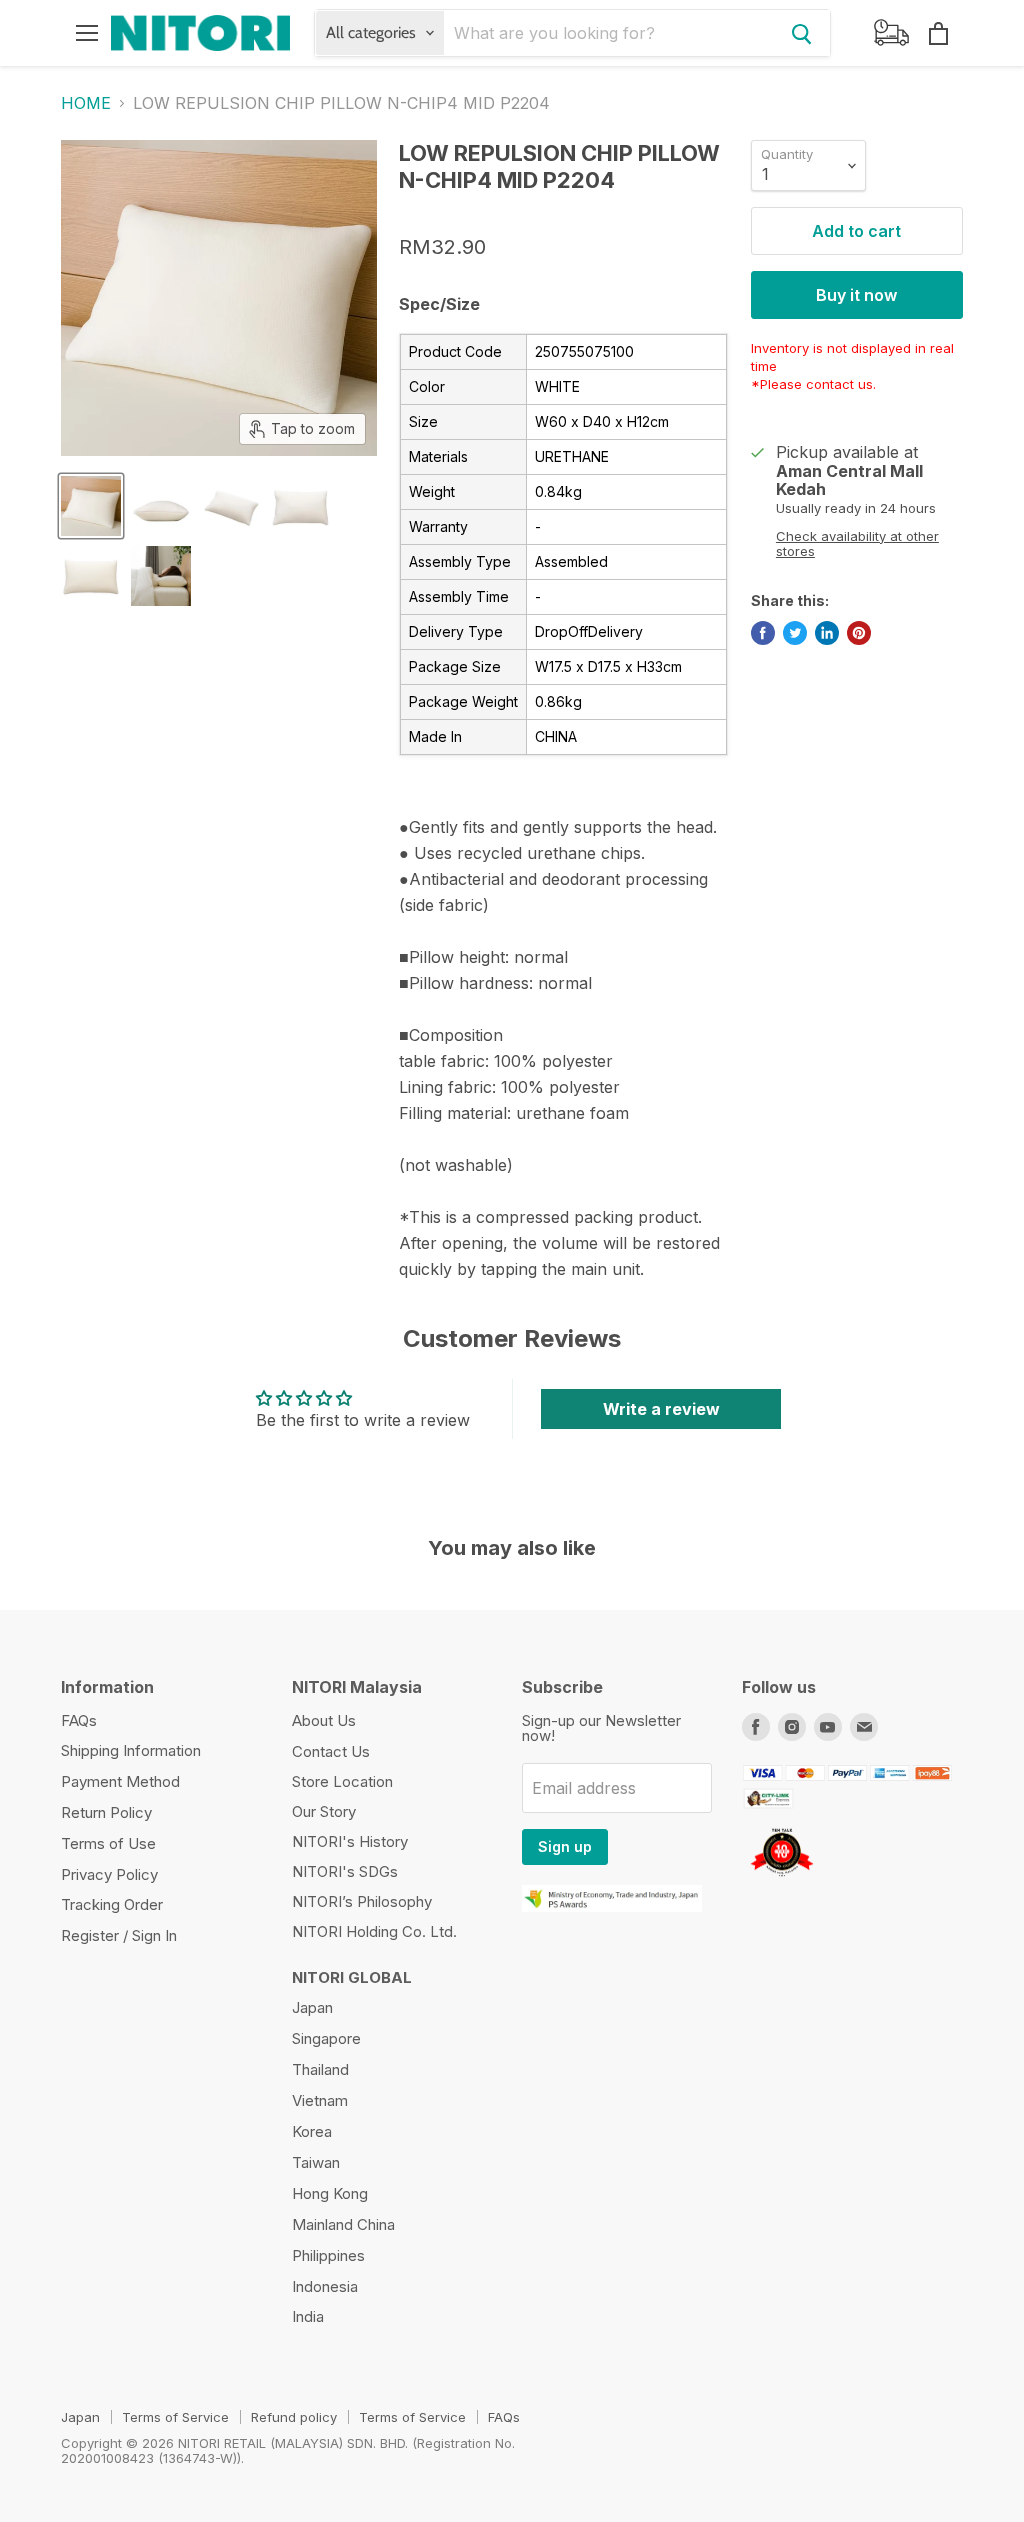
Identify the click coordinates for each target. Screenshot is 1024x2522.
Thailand (320, 2069)
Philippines (328, 2255)
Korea (312, 2131)
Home (86, 103)
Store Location (342, 1781)
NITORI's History (350, 1841)
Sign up (565, 1846)
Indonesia (325, 2286)
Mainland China (343, 2224)
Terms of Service (175, 2417)
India (308, 2316)
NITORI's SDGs (345, 1871)
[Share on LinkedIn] (827, 633)
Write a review (661, 1409)
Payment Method (120, 1781)
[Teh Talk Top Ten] (782, 1879)
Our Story (324, 1811)
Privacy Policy (109, 1874)
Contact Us (331, 1751)
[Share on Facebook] (763, 633)
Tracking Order (112, 1904)
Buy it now (856, 295)
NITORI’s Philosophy (362, 1901)
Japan (312, 2007)
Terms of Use (108, 1843)
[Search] (802, 33)
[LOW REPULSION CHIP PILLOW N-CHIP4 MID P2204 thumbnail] (91, 506)
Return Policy (106, 1812)
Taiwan (316, 2162)
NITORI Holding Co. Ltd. (374, 1931)
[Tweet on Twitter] (795, 633)
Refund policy (294, 2417)
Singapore (326, 2038)
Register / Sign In (119, 1935)
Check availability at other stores (857, 544)
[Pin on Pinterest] (859, 633)
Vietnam (320, 2100)
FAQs (79, 1720)
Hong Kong (330, 2193)
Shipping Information (131, 1750)
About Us (324, 1720)
